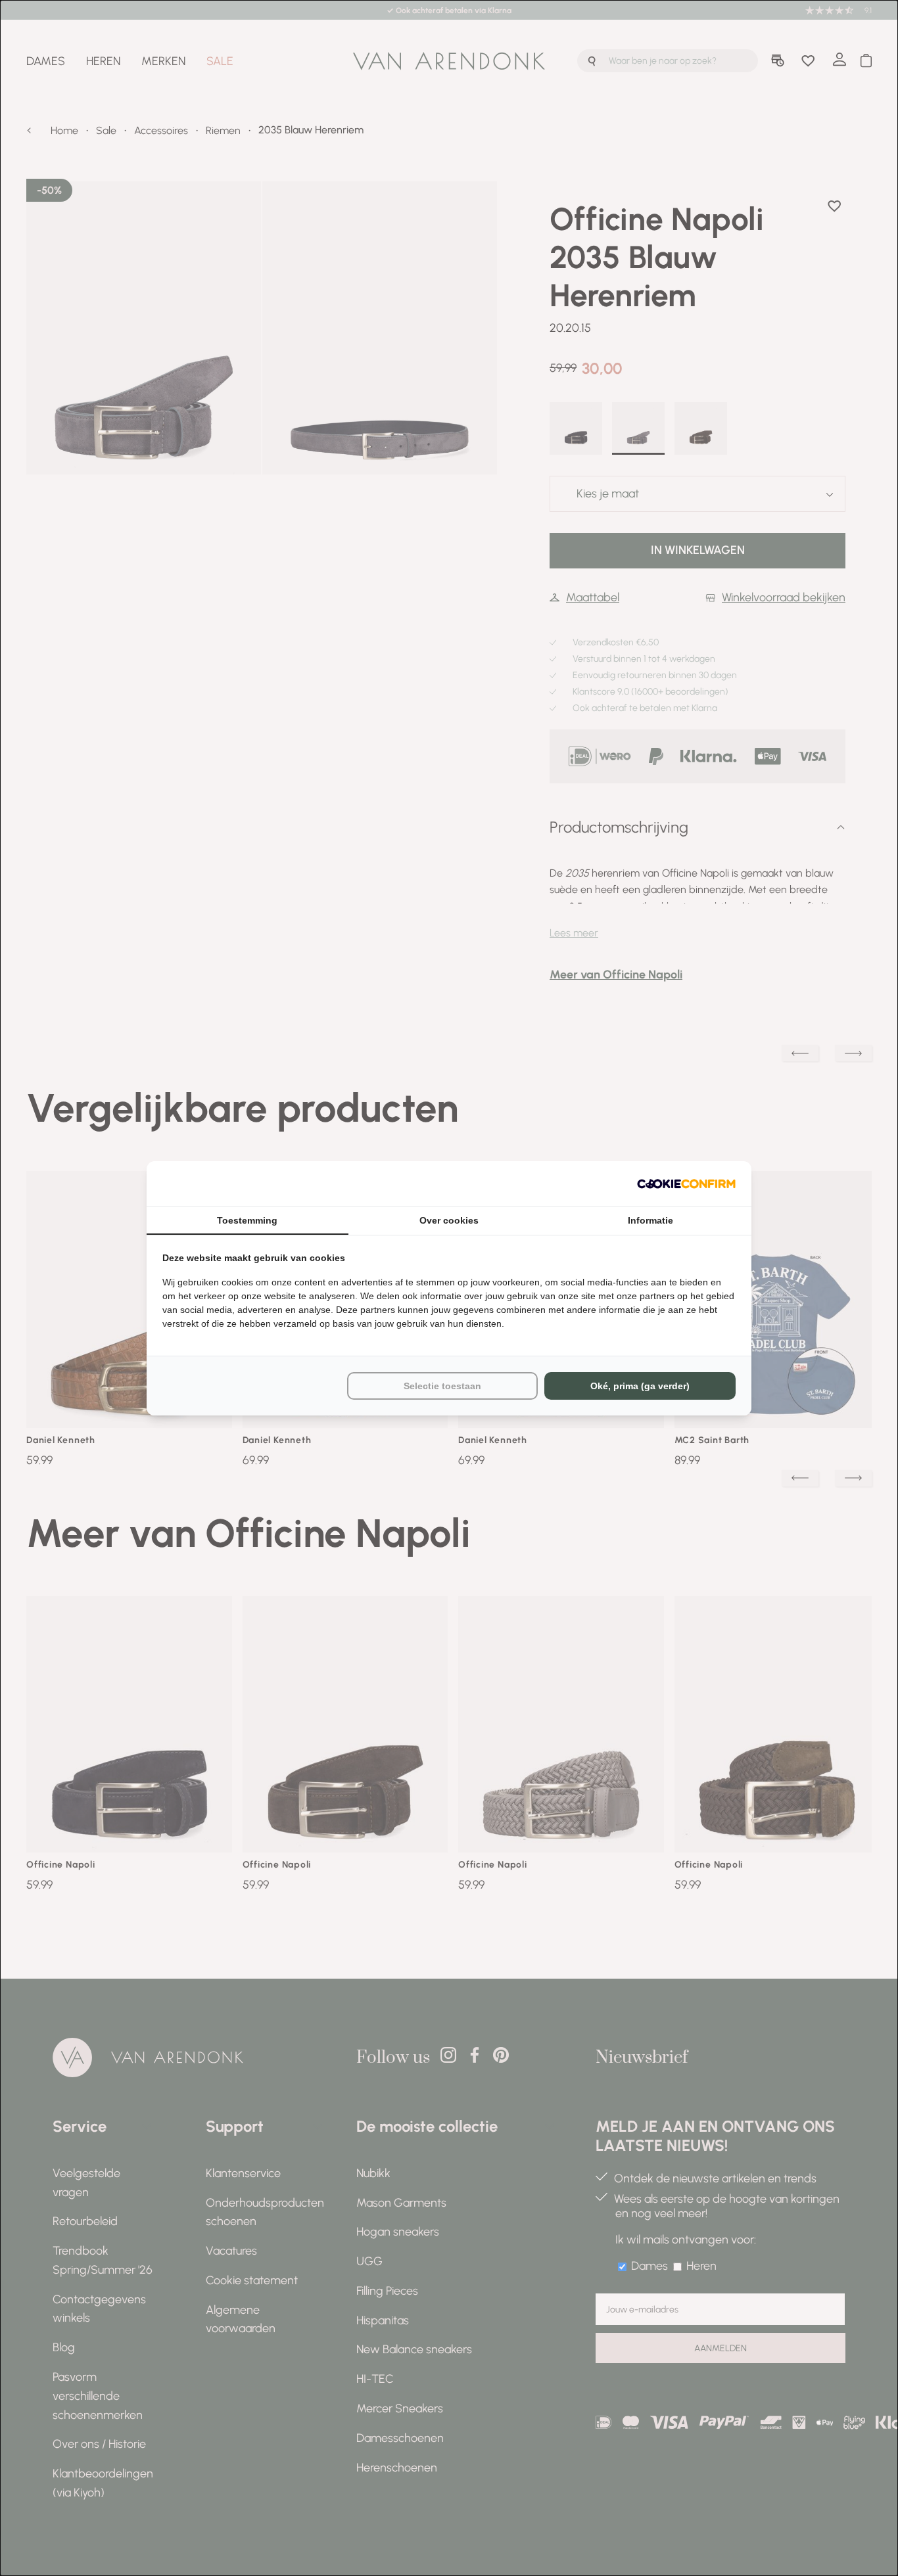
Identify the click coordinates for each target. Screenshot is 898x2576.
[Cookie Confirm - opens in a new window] (686, 1184)
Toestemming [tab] (247, 1220)
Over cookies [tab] (449, 1220)
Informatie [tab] (650, 1220)
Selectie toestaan (442, 1386)
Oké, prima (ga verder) (640, 1386)
